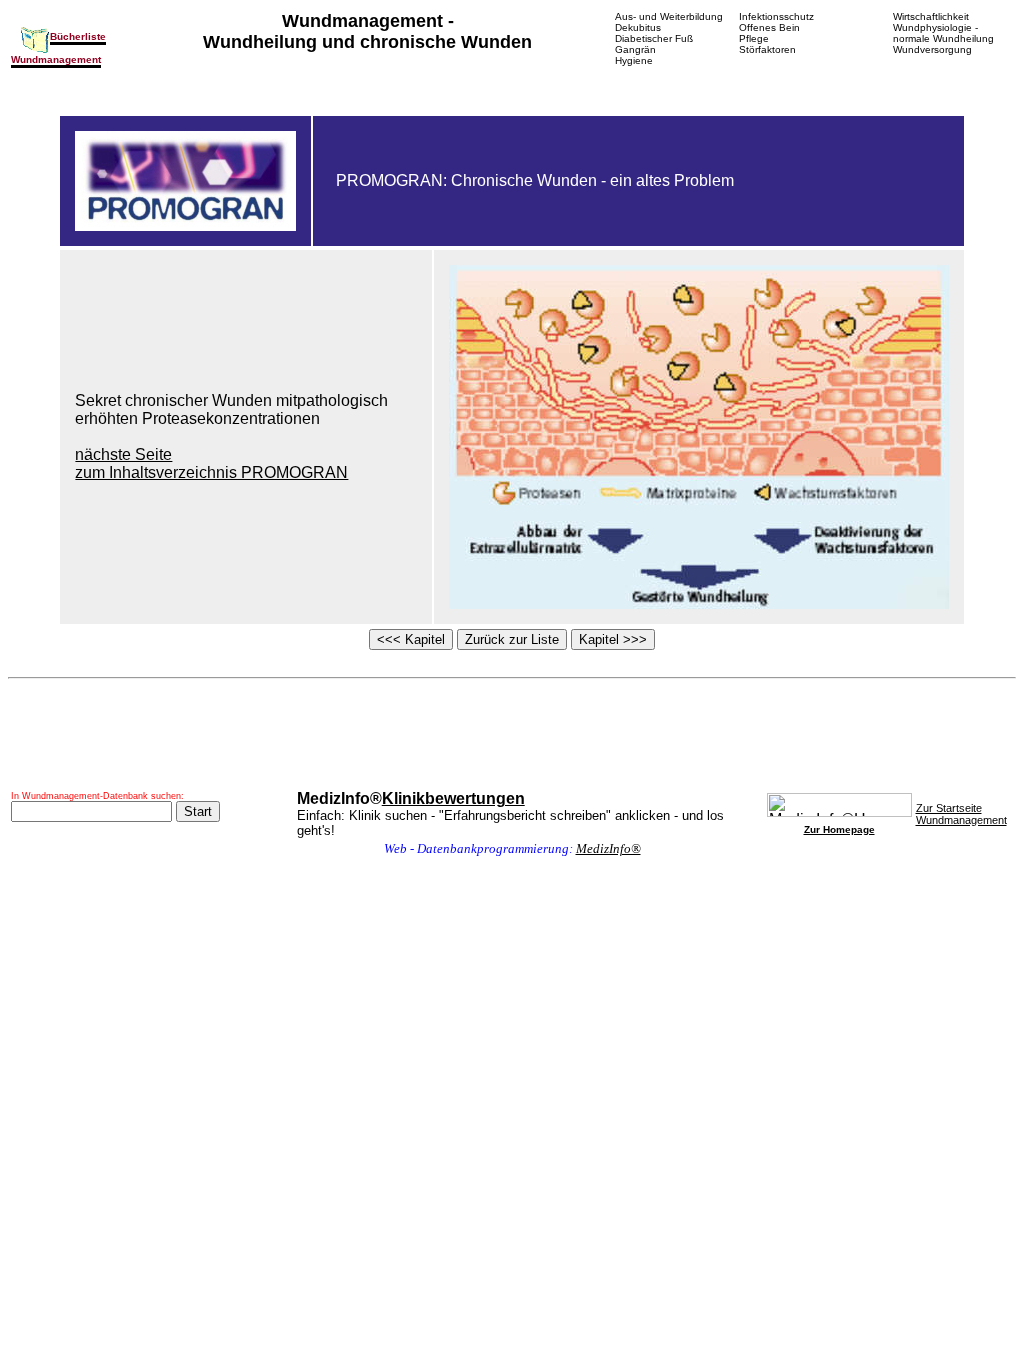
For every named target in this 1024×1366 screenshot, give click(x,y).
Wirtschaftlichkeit (931, 16)
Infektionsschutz (776, 16)
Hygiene (634, 60)
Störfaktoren (767, 49)
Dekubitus (638, 27)
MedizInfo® (608, 848)
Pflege (754, 38)
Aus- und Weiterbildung (669, 16)
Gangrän (635, 49)
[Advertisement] (512, 735)
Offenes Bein (769, 27)
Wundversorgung (932, 49)
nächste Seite (123, 454)
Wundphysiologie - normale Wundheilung (943, 33)
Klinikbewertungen (453, 798)
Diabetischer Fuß (654, 38)
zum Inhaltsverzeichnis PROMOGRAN (211, 472)
